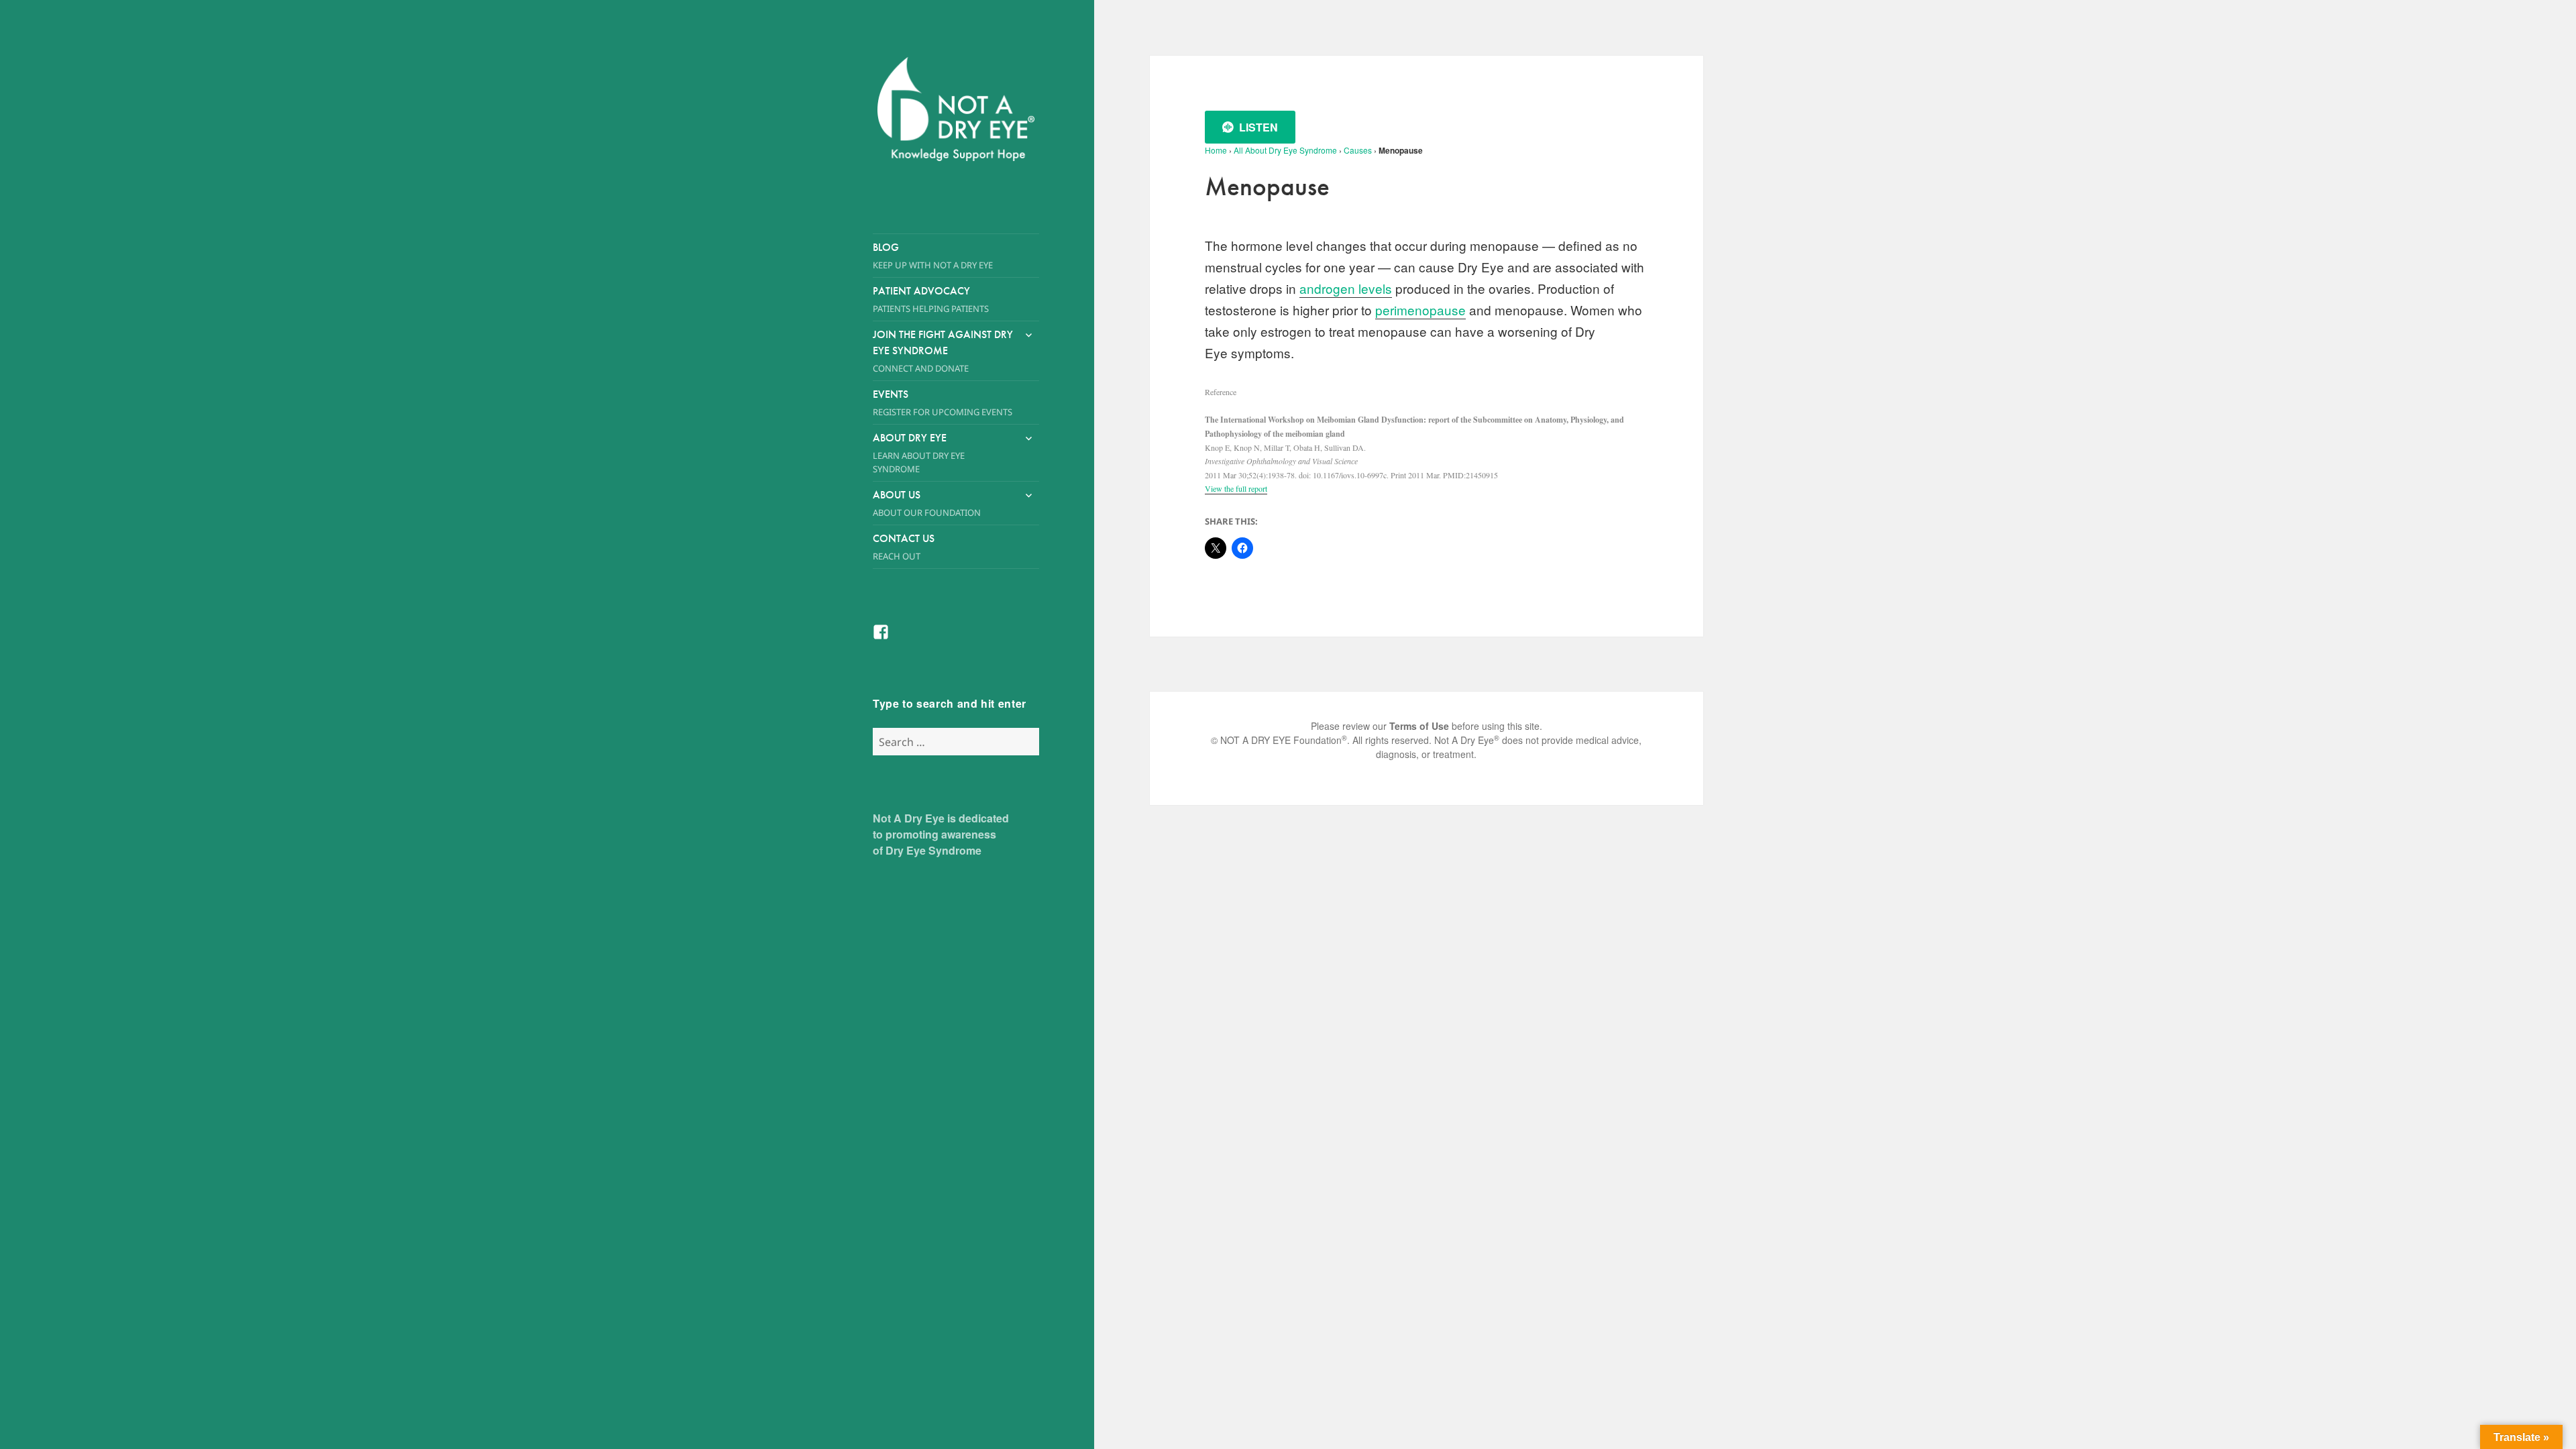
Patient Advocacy (931, 299)
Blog (933, 256)
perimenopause (1420, 310)
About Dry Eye (919, 453)
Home (1216, 150)
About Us (927, 503)
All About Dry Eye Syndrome (1285, 150)
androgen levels (1346, 288)
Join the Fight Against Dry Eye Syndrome (943, 351)
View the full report (1236, 488)
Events (943, 402)
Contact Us (904, 547)
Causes (1358, 150)
